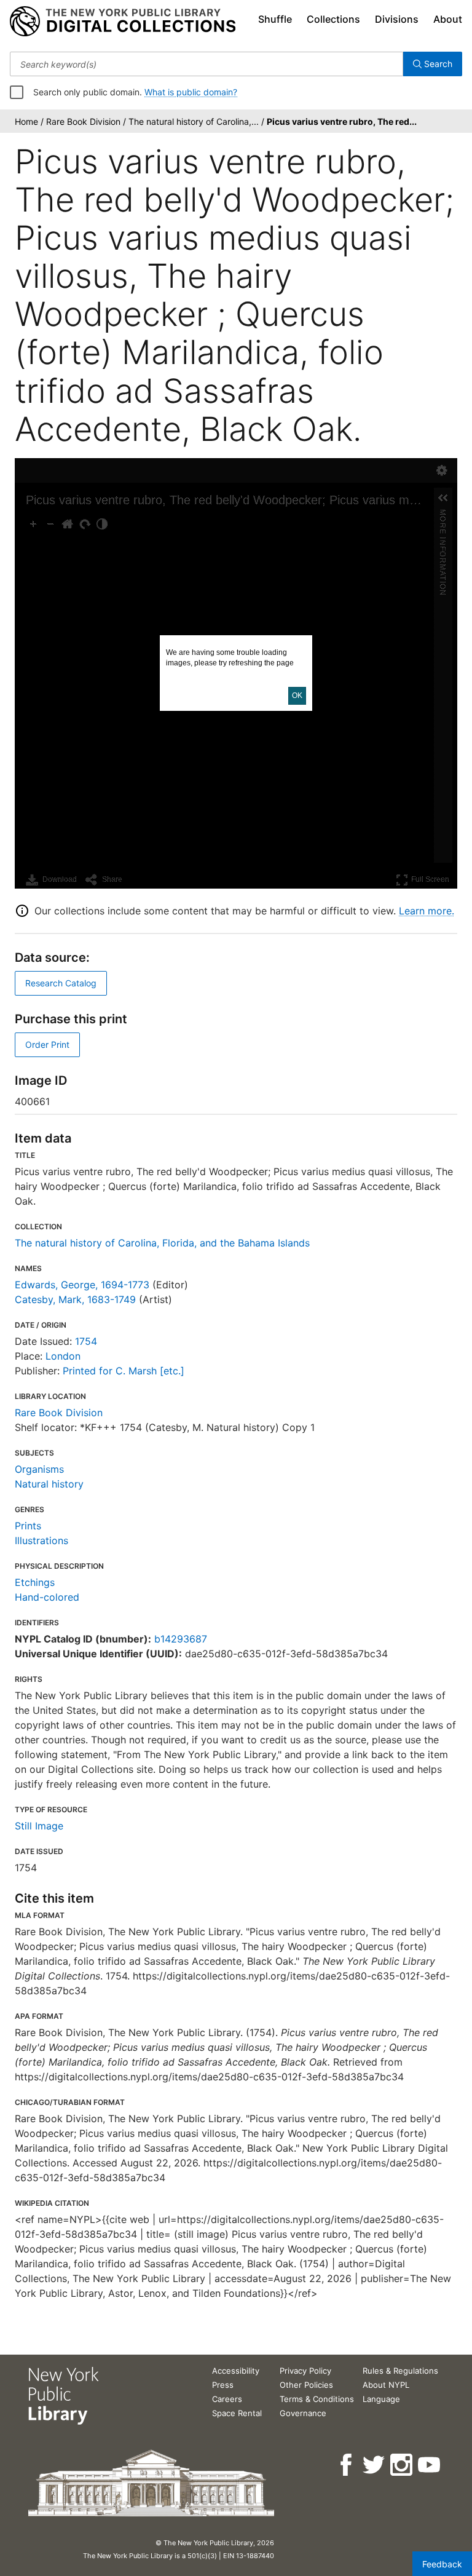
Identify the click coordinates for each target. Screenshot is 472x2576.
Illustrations (41, 1540)
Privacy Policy (305, 2371)
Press (223, 2385)
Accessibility (236, 2371)
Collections (333, 19)
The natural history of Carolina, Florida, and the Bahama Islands (162, 1243)
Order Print (47, 1044)
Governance (303, 2413)
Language (381, 2399)
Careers (227, 2399)
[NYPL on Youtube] (430, 2465)
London (63, 1356)
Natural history (49, 1484)
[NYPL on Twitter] (375, 2465)
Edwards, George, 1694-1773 (82, 1285)
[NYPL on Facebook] (347, 2465)
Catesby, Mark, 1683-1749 (75, 1299)
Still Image (39, 1826)
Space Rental (237, 2413)
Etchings (35, 1582)
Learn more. (427, 911)
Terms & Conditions (317, 2399)
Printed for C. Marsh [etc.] (124, 1371)
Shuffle (275, 19)
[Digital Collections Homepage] (123, 22)
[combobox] (206, 64)
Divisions (397, 19)
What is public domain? (191, 92)
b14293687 (181, 1639)
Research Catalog (61, 983)
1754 (86, 1341)
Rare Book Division (59, 1413)
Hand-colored (47, 1597)
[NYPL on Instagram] (402, 2465)
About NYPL (386, 2385)
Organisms (39, 1469)
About (448, 19)
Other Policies (306, 2385)
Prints (28, 1526)
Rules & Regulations (400, 2371)
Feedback (442, 2564)
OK (297, 696)
